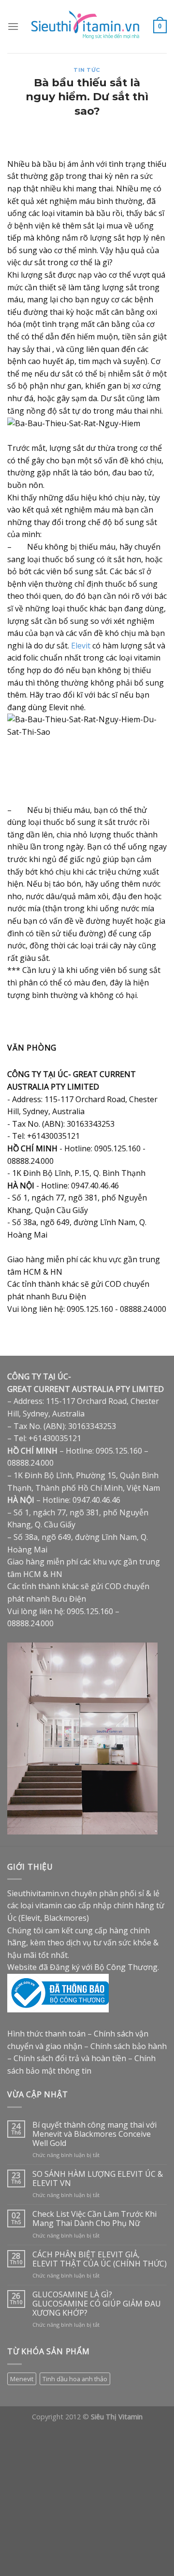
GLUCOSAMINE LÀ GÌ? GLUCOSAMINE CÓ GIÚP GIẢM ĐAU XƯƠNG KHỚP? (97, 2304)
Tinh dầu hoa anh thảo (75, 2379)
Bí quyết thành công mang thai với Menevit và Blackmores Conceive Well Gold (94, 2134)
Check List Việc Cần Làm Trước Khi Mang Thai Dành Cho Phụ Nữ (94, 2219)
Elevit (81, 646)
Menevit (22, 2379)
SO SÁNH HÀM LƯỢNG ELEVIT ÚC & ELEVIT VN (98, 2179)
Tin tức (87, 70)
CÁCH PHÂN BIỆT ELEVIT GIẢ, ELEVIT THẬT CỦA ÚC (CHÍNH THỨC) (100, 2259)
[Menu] (13, 26)
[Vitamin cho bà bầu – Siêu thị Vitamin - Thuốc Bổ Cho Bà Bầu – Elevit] (86, 27)
